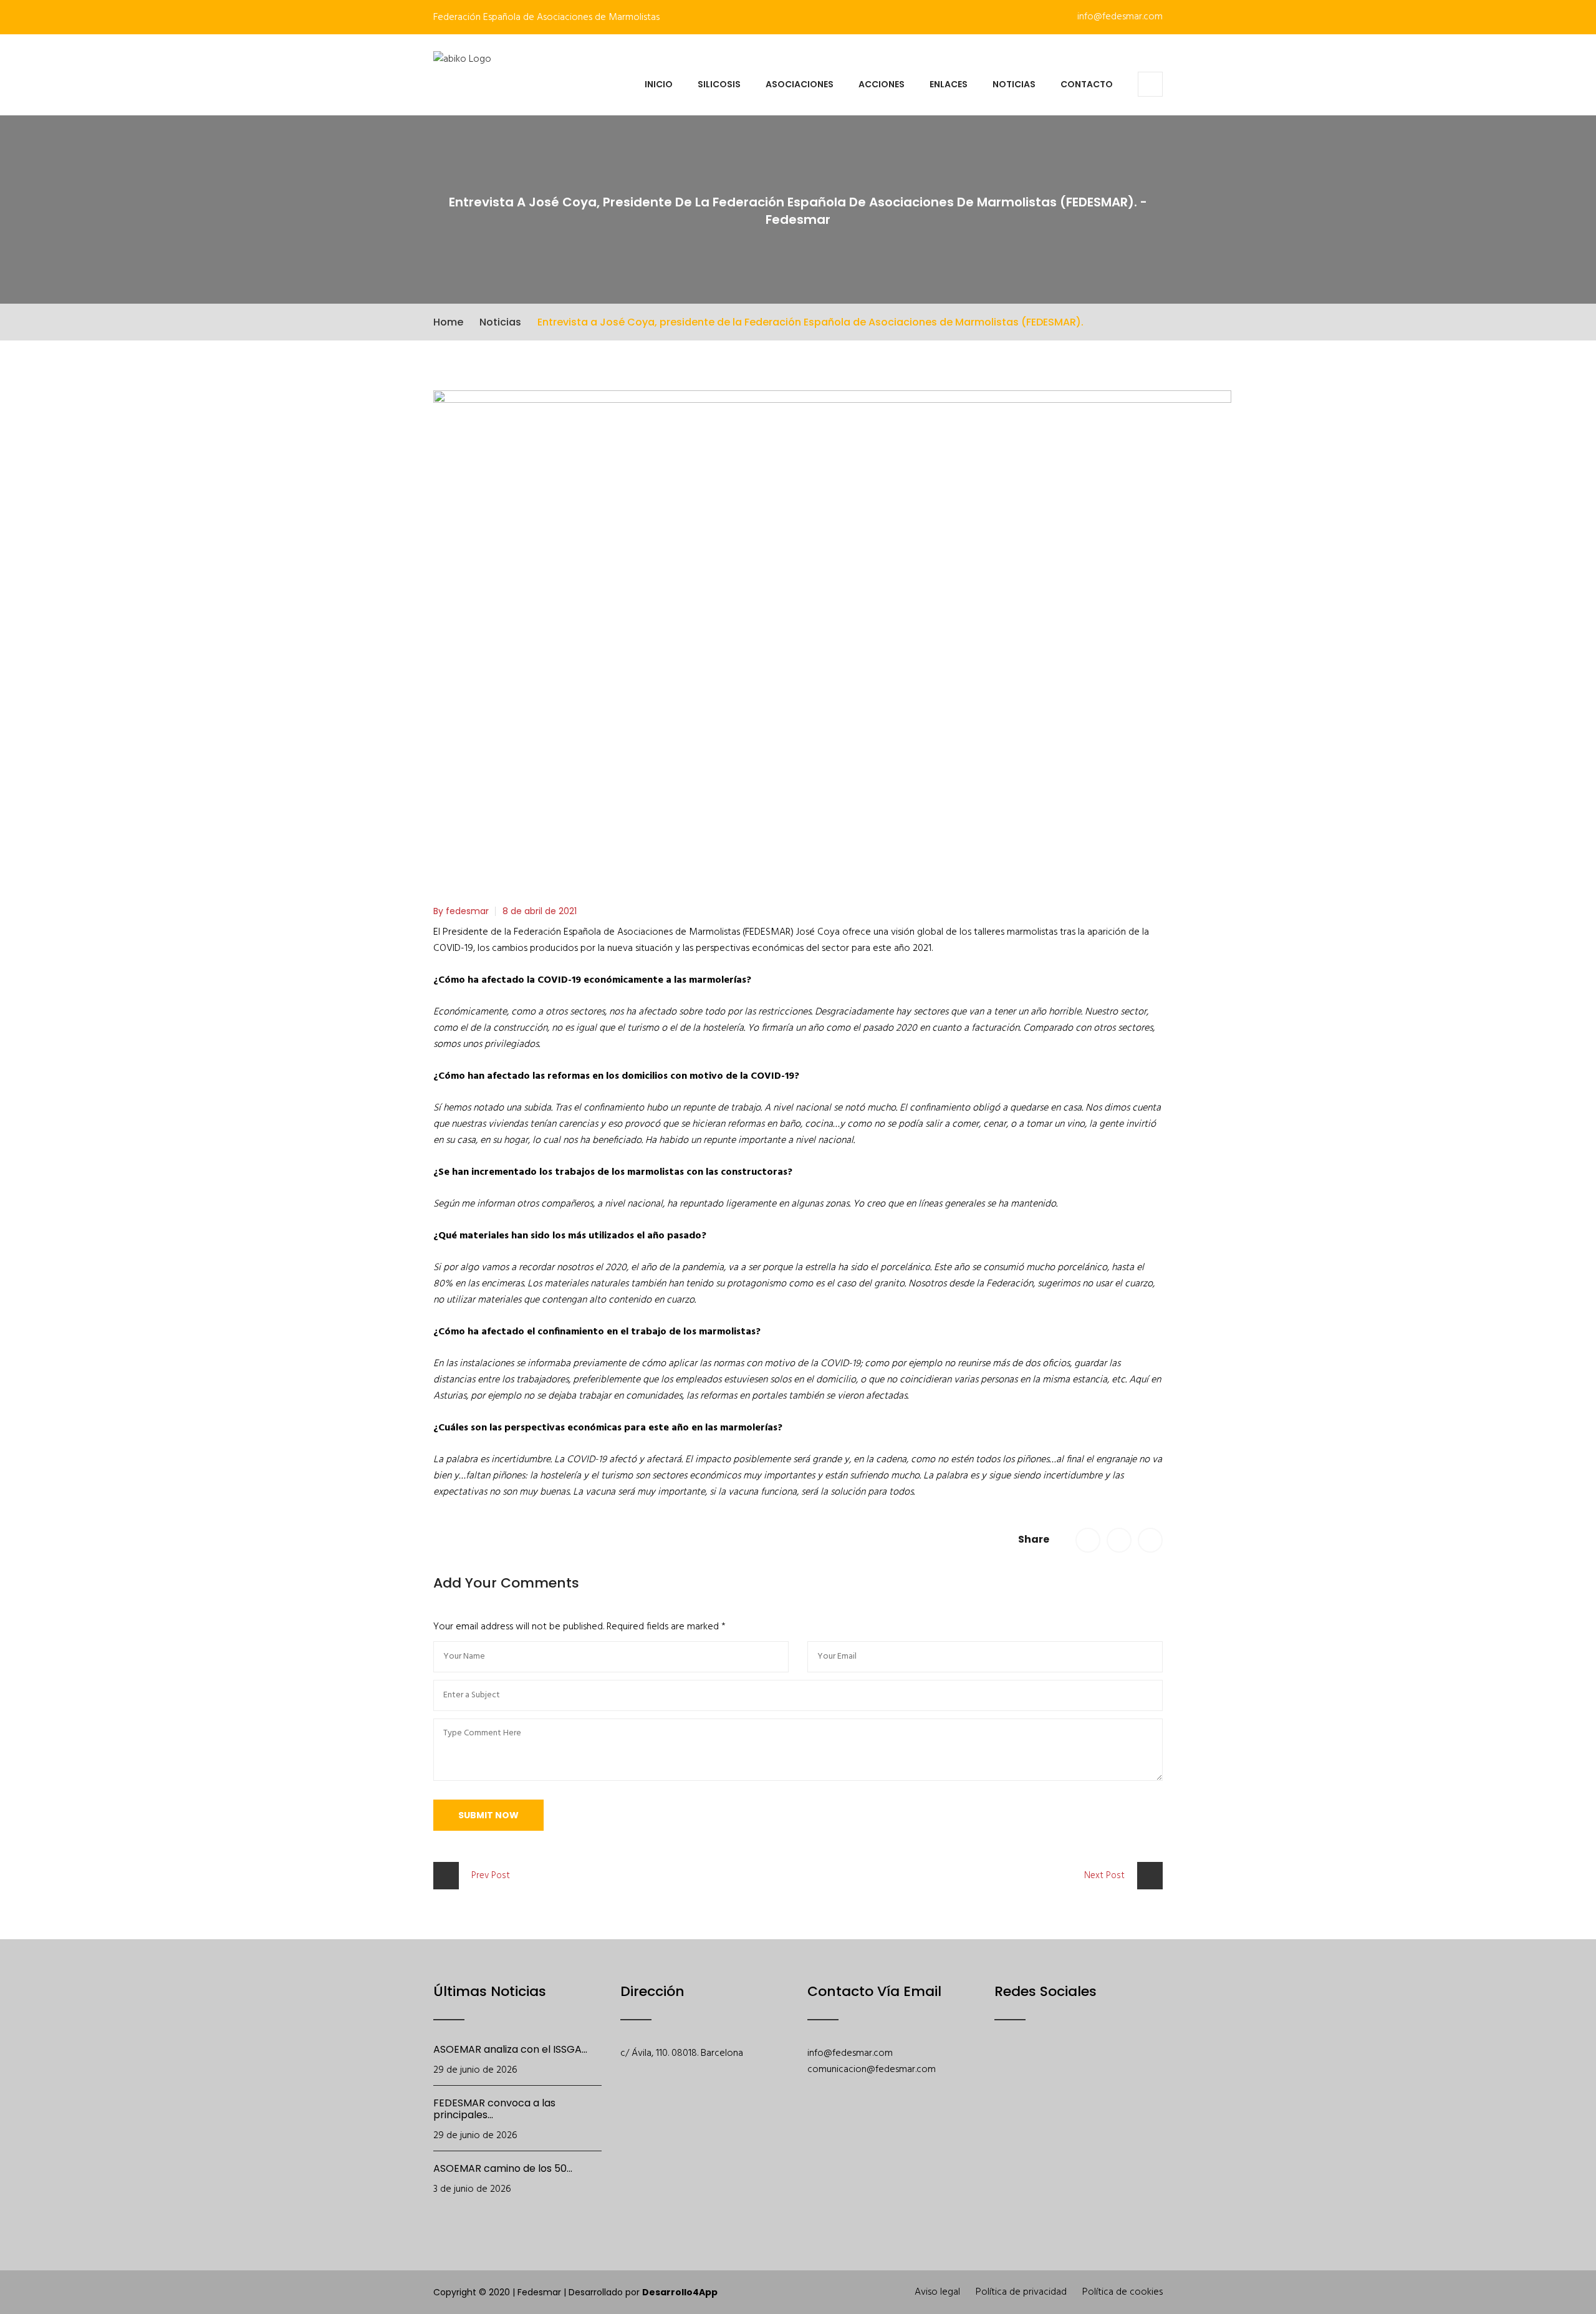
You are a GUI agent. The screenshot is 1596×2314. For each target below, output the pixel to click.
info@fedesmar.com (1119, 17)
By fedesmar (461, 911)
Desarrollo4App (680, 2292)
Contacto (1087, 84)
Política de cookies (1122, 2292)
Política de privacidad (1021, 2292)
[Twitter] (1035, 2073)
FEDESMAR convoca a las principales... (494, 2109)
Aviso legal (937, 2292)
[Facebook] (1003, 2073)
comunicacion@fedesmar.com (872, 2070)
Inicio (659, 84)
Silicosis (719, 84)
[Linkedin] (1132, 2073)
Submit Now (488, 1815)
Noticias (1014, 84)
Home (448, 322)
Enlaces (949, 84)
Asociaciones (800, 84)
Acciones (882, 84)
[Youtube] (1068, 2073)
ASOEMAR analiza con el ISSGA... (510, 2049)
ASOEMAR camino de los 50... (503, 2168)
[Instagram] (1100, 2073)
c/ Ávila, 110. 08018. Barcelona (682, 2053)
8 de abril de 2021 (540, 911)
